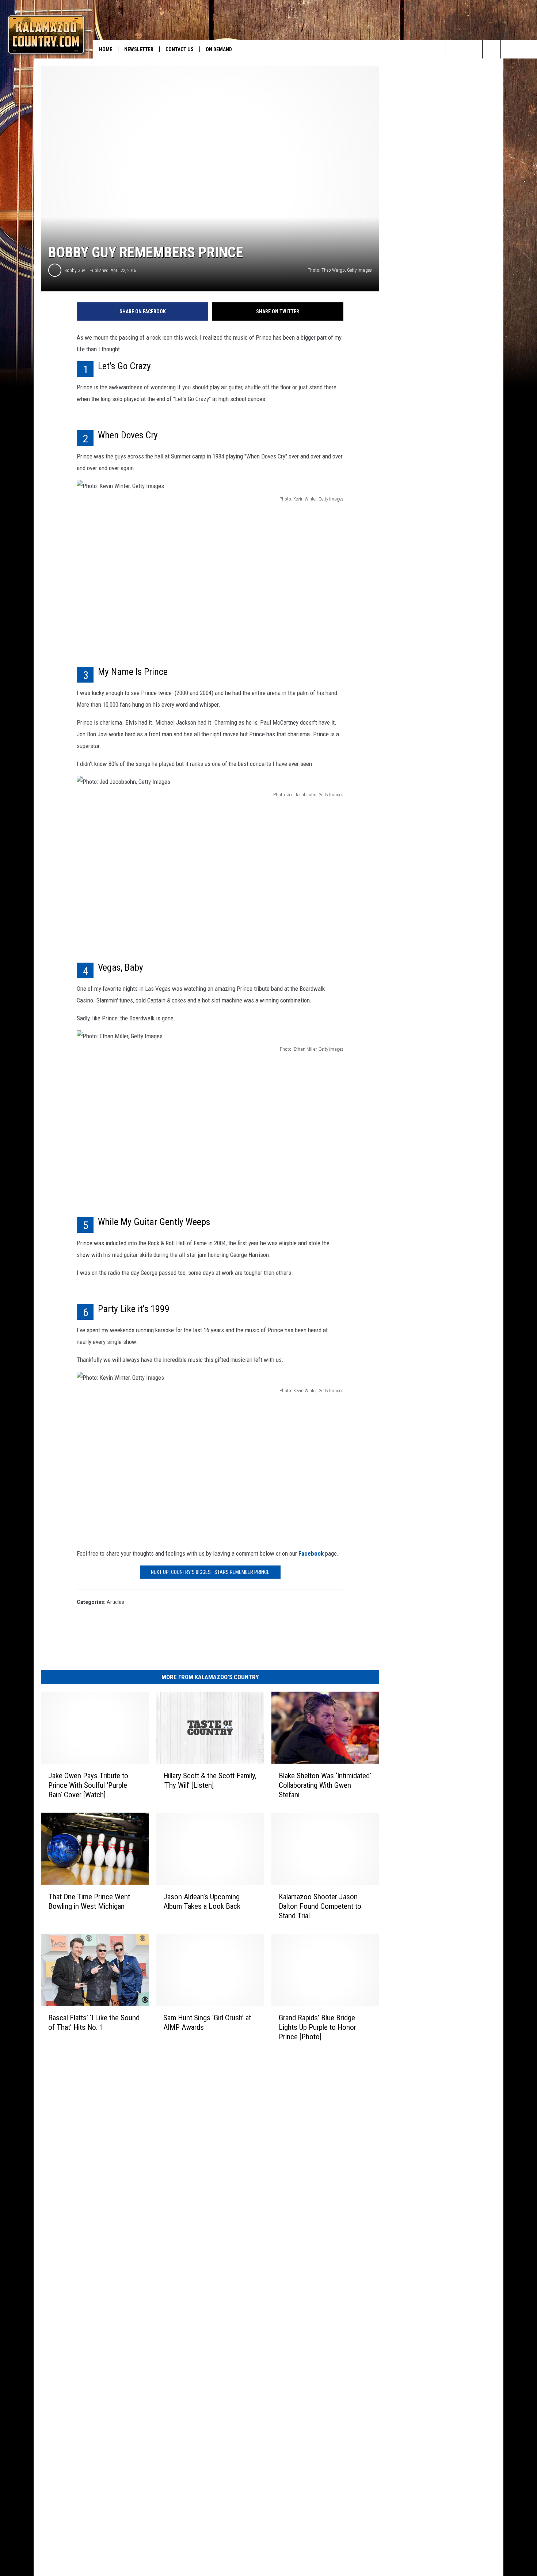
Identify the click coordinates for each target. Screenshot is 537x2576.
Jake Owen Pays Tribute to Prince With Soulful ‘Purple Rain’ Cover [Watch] (88, 1785)
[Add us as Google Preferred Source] (473, 49)
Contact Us (180, 49)
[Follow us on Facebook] (492, 49)
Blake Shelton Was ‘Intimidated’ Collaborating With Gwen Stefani (325, 1785)
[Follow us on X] (510, 49)
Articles (115, 1602)
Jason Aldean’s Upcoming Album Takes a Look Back (202, 1901)
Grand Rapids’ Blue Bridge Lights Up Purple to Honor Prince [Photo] (317, 2027)
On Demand (219, 49)
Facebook (312, 1553)
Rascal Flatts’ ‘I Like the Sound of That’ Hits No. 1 (94, 2022)
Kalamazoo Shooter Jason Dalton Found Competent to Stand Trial (320, 1906)
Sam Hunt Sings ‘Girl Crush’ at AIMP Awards (207, 2022)
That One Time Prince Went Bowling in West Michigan (89, 1901)
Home (106, 49)
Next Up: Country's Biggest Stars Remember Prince (210, 1572)
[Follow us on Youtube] (528, 49)
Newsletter (139, 49)
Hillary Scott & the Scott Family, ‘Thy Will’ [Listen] (210, 1780)
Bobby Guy (75, 270)
